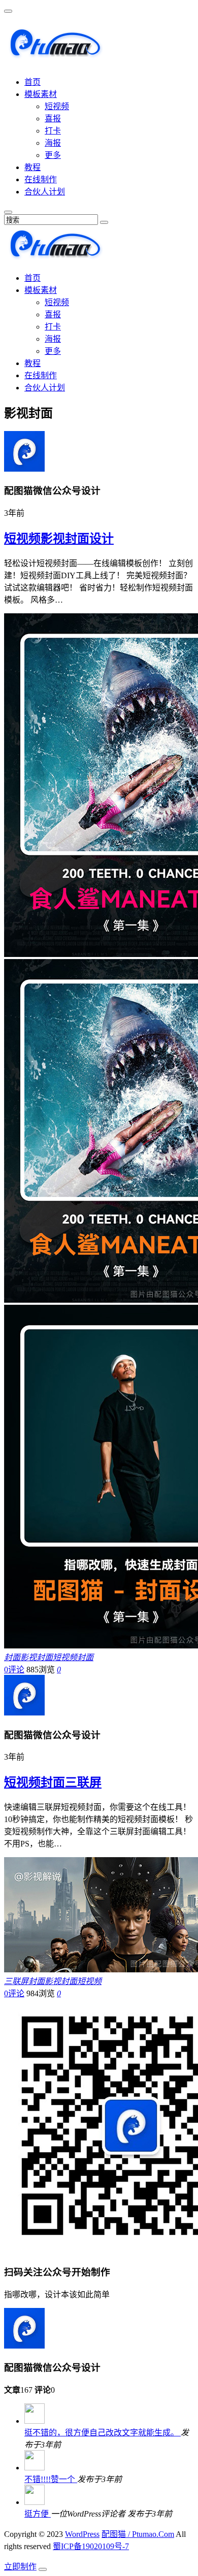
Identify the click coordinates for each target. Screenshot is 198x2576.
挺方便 (38, 2514)
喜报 (53, 119)
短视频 (57, 106)
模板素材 (41, 94)
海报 (53, 143)
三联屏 (16, 1981)
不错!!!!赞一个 (51, 2479)
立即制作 (20, 2567)
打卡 (53, 131)
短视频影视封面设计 (59, 539)
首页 (32, 82)
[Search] (104, 222)
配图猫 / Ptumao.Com (138, 2534)
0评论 (14, 1670)
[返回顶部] (43, 2569)
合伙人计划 (45, 192)
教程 (32, 167)
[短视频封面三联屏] (24, 1713)
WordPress (82, 2534)
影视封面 (37, 1657)
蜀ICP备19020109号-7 (91, 2546)
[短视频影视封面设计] (24, 469)
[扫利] (55, 54)
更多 (53, 155)
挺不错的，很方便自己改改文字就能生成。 (103, 2433)
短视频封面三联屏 (53, 1782)
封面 (12, 1657)
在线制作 (41, 179)
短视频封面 (73, 1657)
